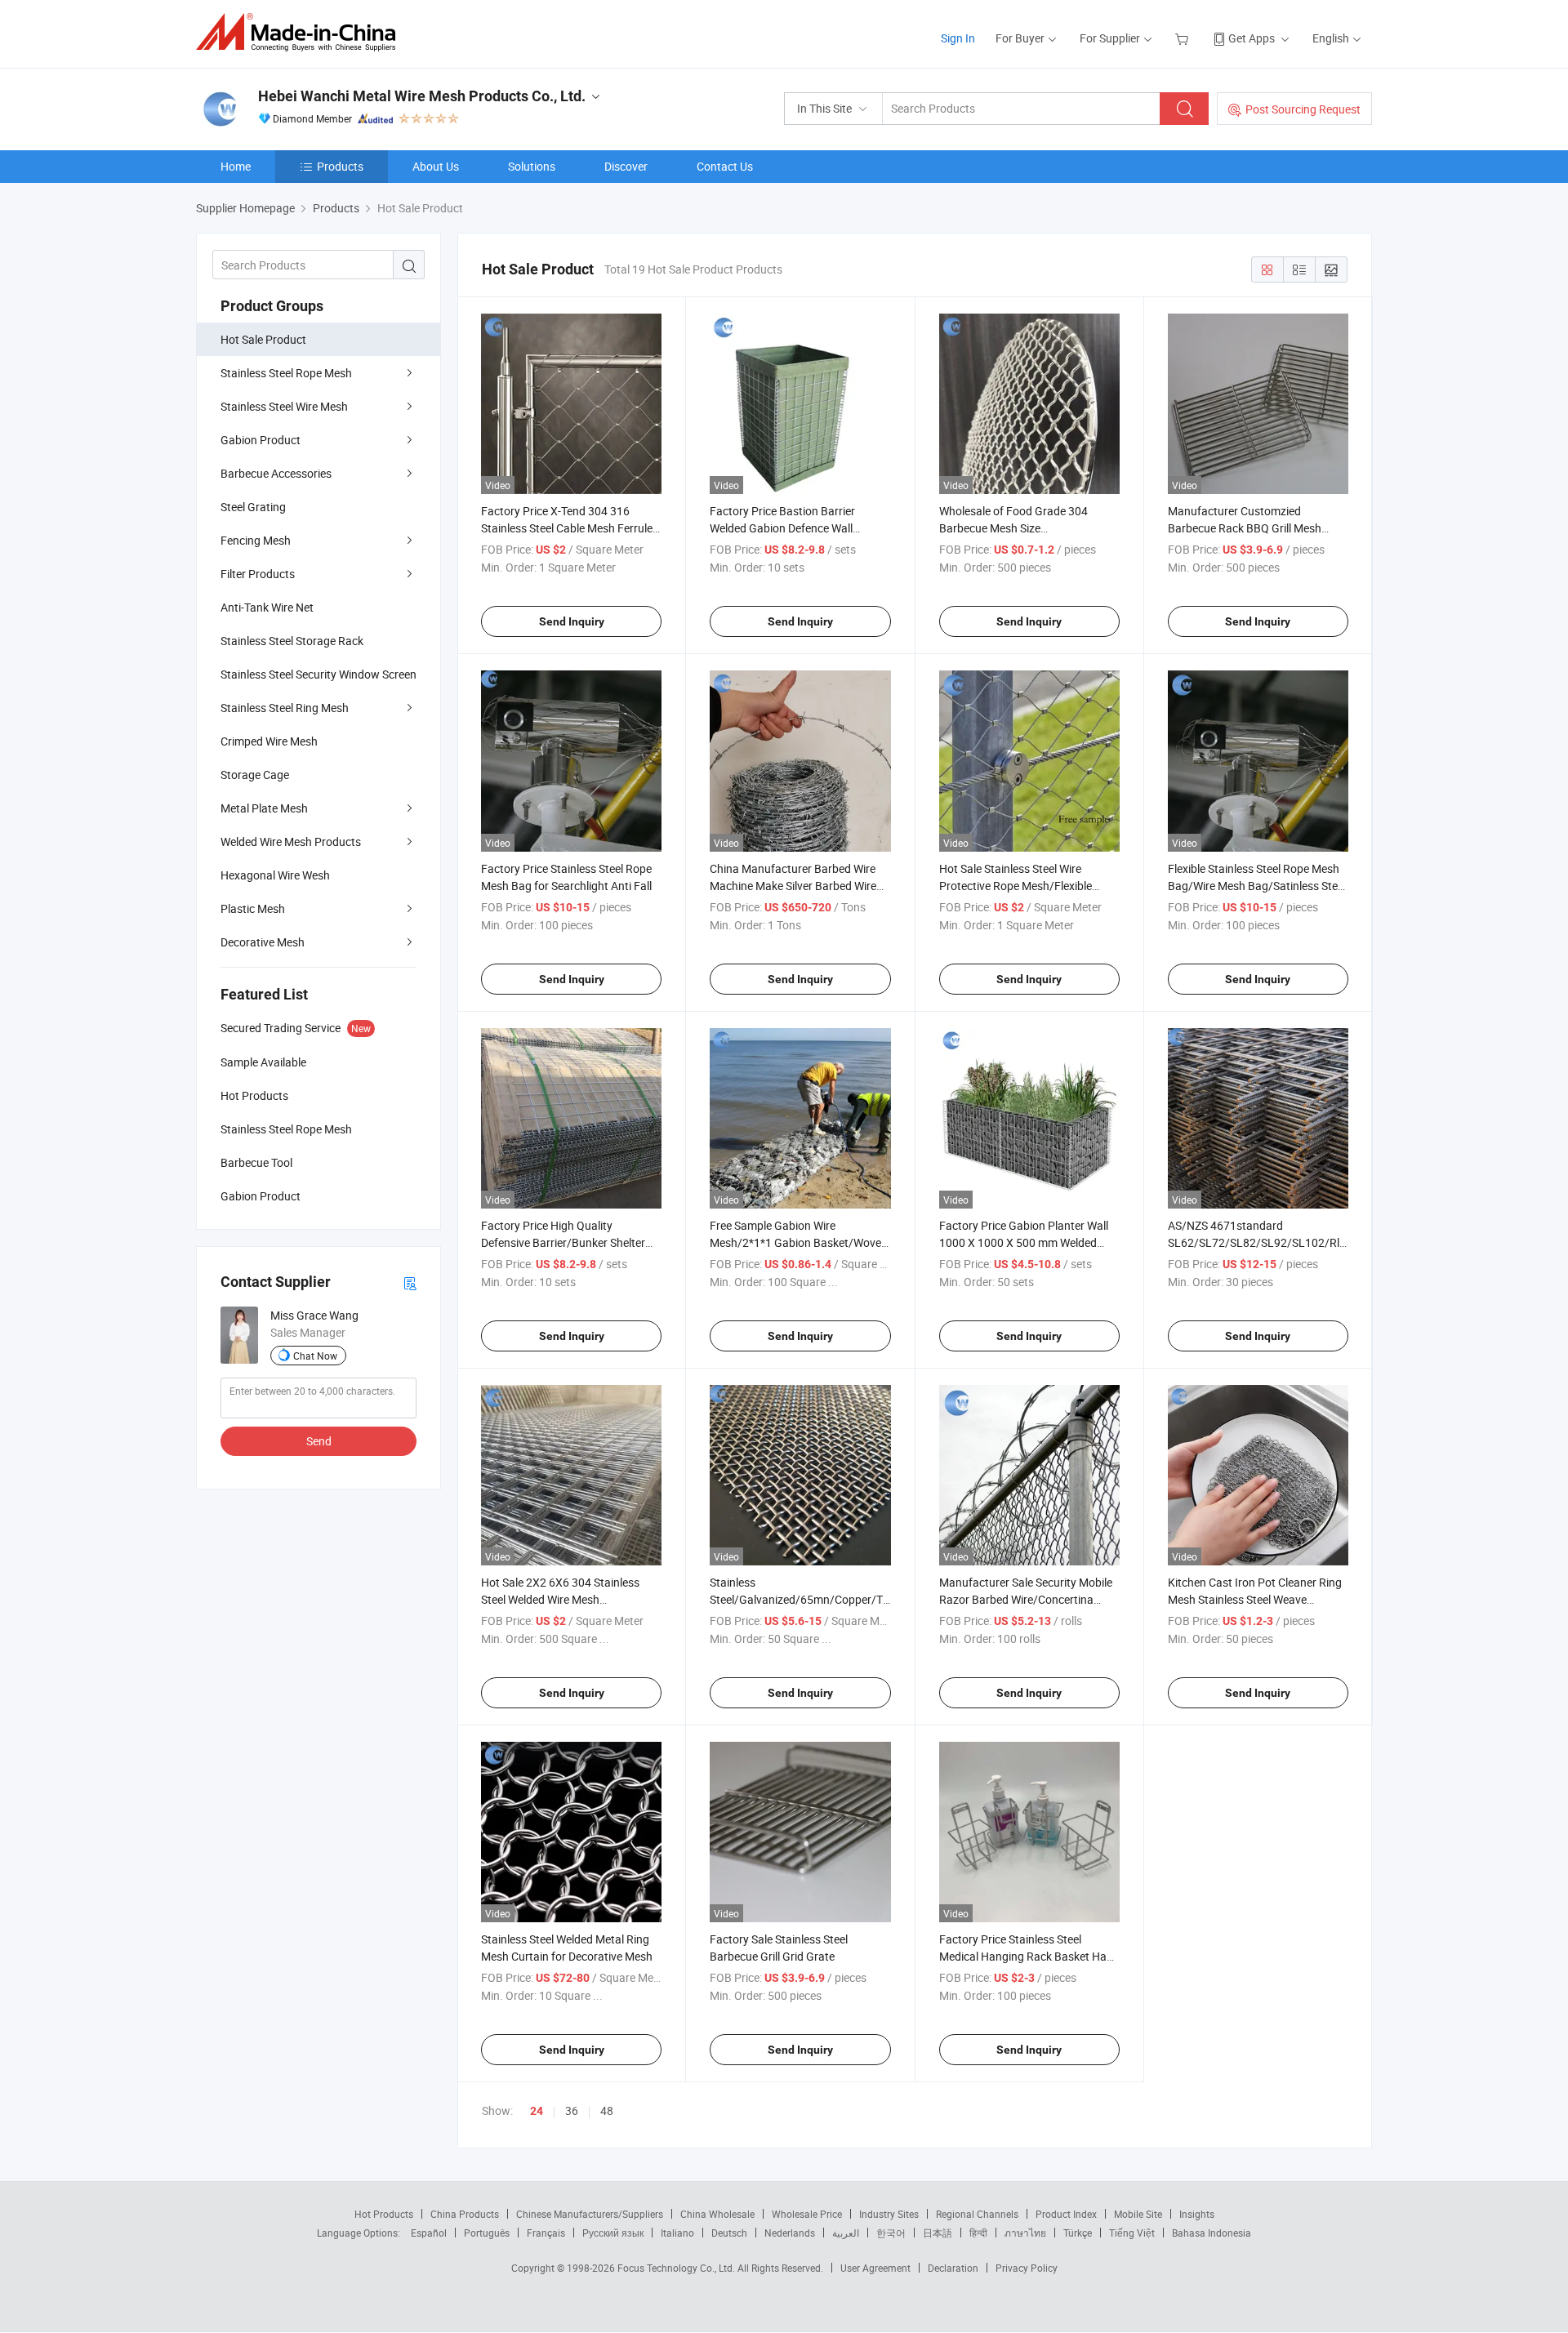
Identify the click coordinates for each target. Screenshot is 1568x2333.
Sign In (958, 38)
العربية (846, 2233)
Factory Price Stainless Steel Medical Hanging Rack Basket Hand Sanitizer (1029, 1956)
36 (572, 2110)
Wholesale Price (807, 2214)
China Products (465, 2214)
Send (319, 1441)
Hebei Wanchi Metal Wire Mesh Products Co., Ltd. (422, 96)
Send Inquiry (572, 621)
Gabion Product (261, 440)
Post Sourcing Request (1303, 109)
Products (340, 166)
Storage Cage (255, 775)
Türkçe (1078, 2233)
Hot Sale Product (263, 339)
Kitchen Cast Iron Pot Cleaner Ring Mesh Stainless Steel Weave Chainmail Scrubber (1255, 1599)
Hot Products (384, 2214)
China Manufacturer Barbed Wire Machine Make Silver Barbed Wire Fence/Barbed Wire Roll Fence (793, 886)
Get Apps (1252, 38)
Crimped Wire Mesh (269, 741)
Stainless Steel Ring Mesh (285, 708)
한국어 (891, 2233)
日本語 (938, 2233)
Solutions (532, 166)
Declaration (953, 2268)
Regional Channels (977, 2214)
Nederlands (790, 2233)
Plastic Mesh (253, 908)
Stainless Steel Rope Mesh (286, 373)
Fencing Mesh (256, 540)
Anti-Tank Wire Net (267, 607)
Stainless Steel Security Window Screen (318, 674)
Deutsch (729, 2233)
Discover (626, 166)
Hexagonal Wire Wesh (275, 875)
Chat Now (315, 1356)
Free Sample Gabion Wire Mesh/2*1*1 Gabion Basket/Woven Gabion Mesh (799, 1242)
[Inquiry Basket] (1184, 38)
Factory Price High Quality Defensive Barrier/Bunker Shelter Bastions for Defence (563, 1242)
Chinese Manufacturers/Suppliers (590, 2214)
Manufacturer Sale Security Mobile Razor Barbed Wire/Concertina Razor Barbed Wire (1026, 1599)
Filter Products (258, 574)
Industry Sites (889, 2214)
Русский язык (613, 2233)
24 (537, 2111)
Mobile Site (1138, 2214)
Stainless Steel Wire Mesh (284, 406)
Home (236, 166)
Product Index (1066, 2214)
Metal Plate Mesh (264, 808)
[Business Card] (410, 1282)
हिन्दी (978, 2233)
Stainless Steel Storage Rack (292, 641)
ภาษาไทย (1025, 2233)
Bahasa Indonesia (1212, 2233)
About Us (436, 166)
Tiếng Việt (1132, 2233)
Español (429, 2233)
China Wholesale (717, 2214)
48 (607, 2110)
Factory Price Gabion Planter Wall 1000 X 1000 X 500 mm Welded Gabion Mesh (1024, 1242)
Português (487, 2233)
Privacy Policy (1027, 2268)
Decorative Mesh (263, 942)
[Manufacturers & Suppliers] (301, 32)
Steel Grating (253, 507)
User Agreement (875, 2268)
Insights (1197, 2214)
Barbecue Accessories (276, 473)
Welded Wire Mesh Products (291, 841)
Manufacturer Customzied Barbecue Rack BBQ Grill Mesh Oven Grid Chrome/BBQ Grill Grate (1254, 528)
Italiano (677, 2233)
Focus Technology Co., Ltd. (677, 2268)
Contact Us (725, 166)
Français (546, 2233)
